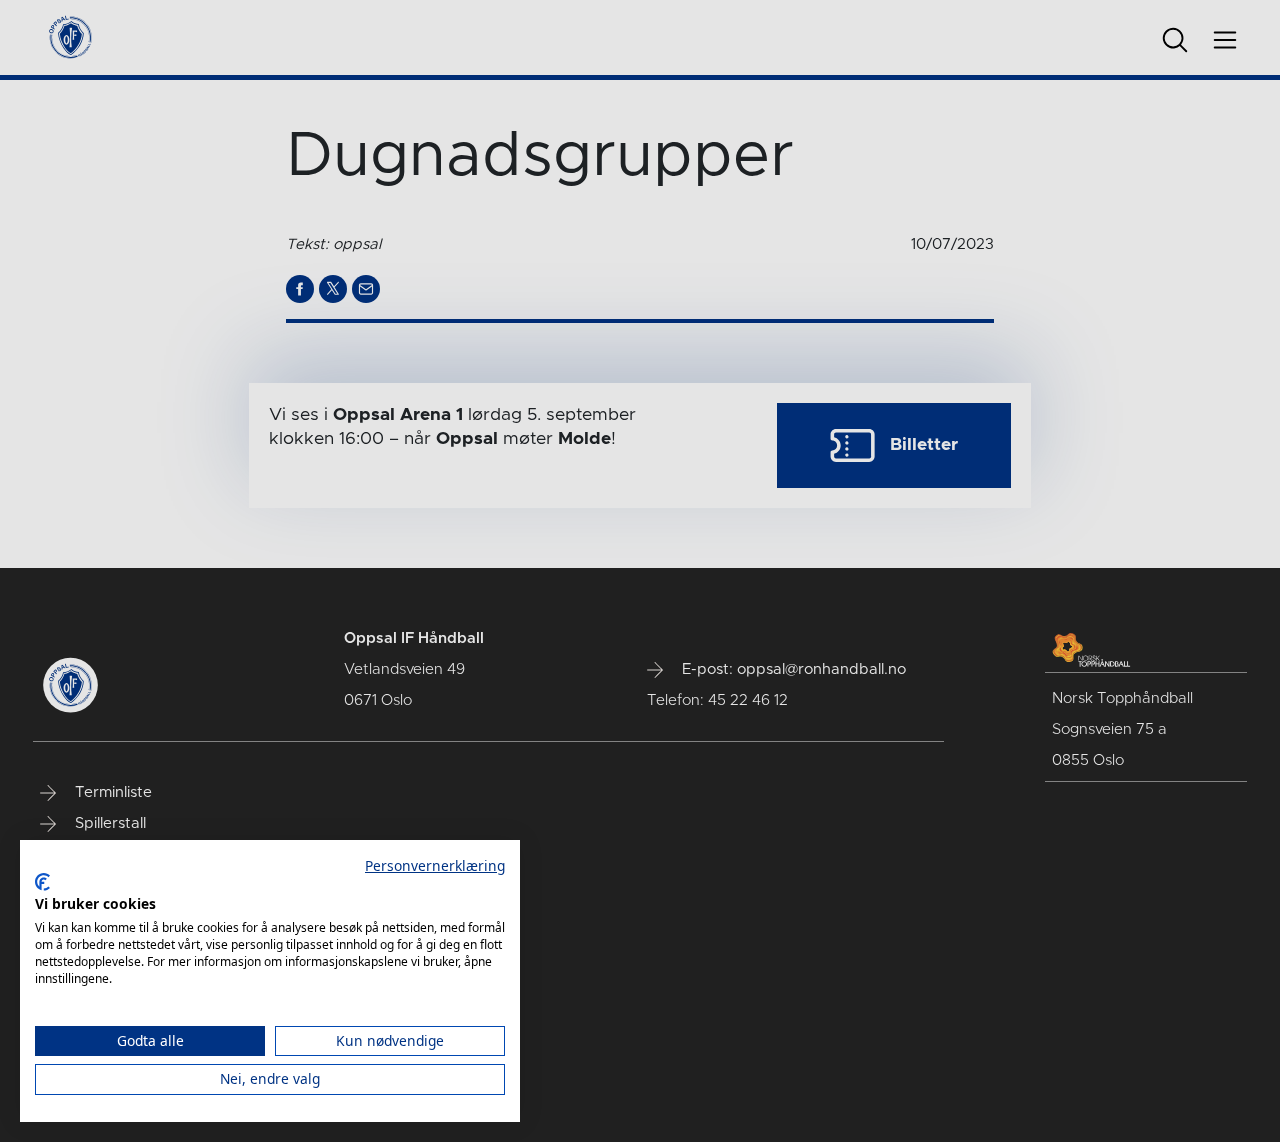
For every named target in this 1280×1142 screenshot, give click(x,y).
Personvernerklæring (435, 865)
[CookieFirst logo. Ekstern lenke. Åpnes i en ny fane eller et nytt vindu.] (42, 882)
